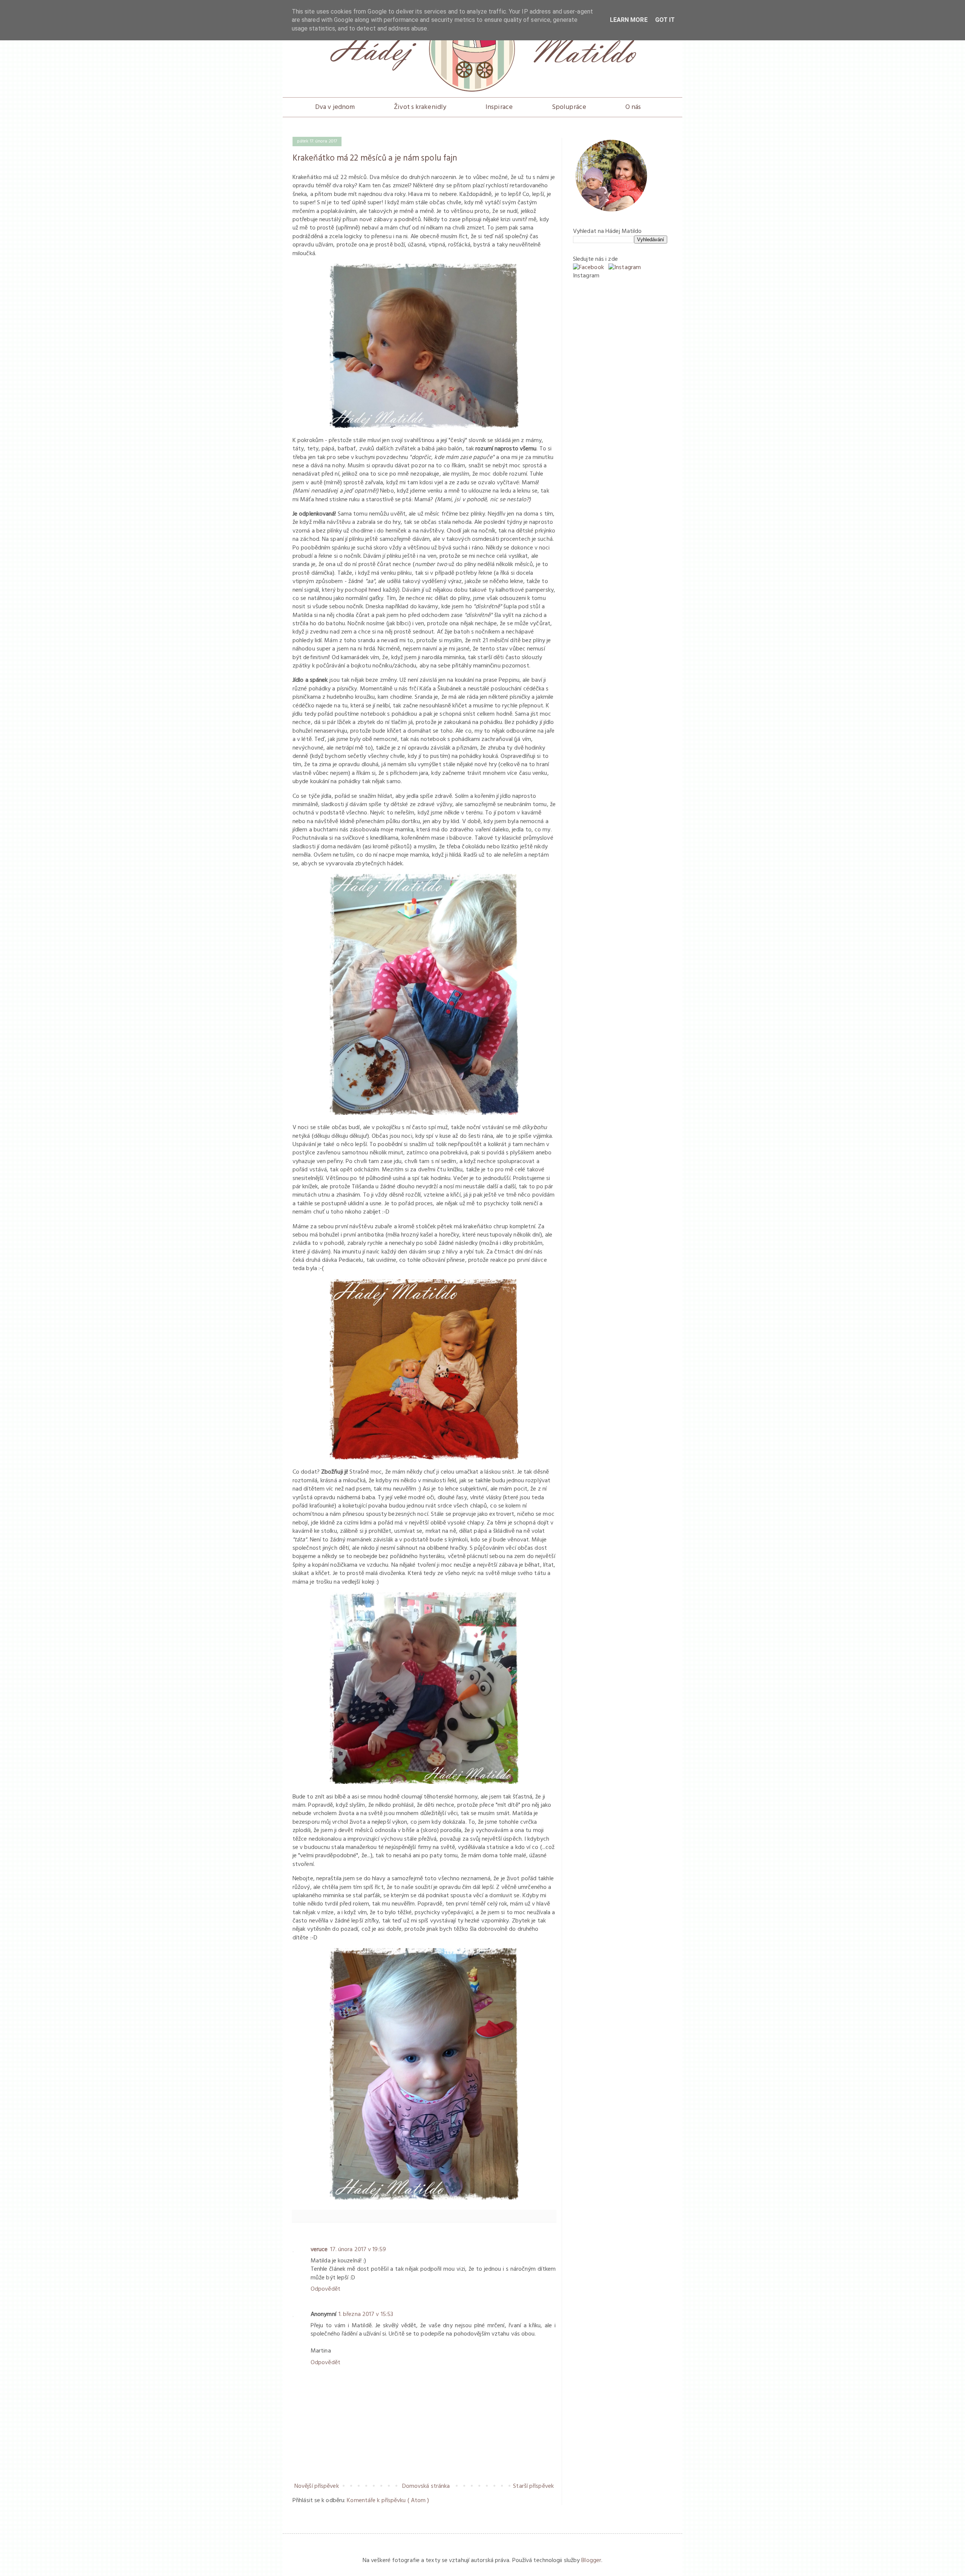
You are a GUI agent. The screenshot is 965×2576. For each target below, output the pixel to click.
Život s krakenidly (420, 107)
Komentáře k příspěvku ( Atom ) (388, 2501)
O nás (633, 107)
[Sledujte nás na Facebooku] (588, 268)
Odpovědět (325, 2289)
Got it (665, 20)
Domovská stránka (426, 2486)
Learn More (629, 20)
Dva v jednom (335, 107)
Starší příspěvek (533, 2486)
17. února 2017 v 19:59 (358, 2250)
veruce (319, 2250)
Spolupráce (569, 107)
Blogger (591, 2561)
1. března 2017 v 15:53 (366, 2314)
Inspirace (499, 107)
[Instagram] (625, 268)
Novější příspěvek (317, 2486)
